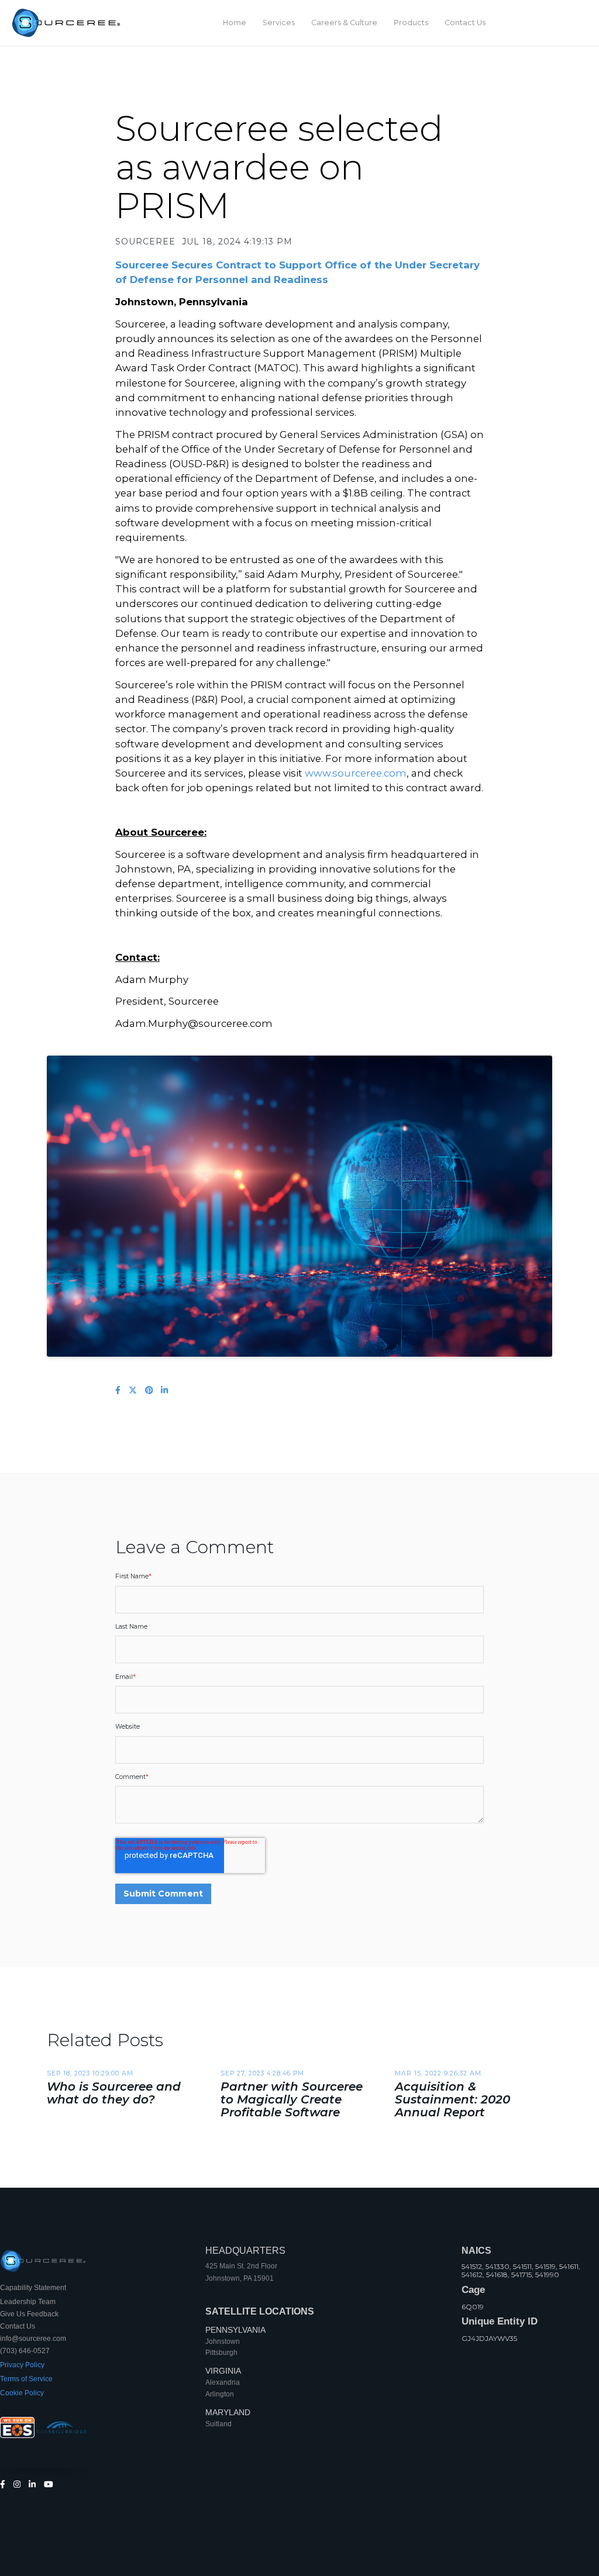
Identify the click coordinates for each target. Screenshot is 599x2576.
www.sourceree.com (356, 773)
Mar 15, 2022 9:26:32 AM (438, 2073)
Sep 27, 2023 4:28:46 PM (262, 2073)
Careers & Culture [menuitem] (344, 23)
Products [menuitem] (411, 23)
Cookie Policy (22, 2393)
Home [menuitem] (235, 23)
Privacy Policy (22, 2365)
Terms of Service (26, 2379)
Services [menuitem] (279, 23)
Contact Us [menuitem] (465, 23)
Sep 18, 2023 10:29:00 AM (90, 2073)
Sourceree (145, 242)
